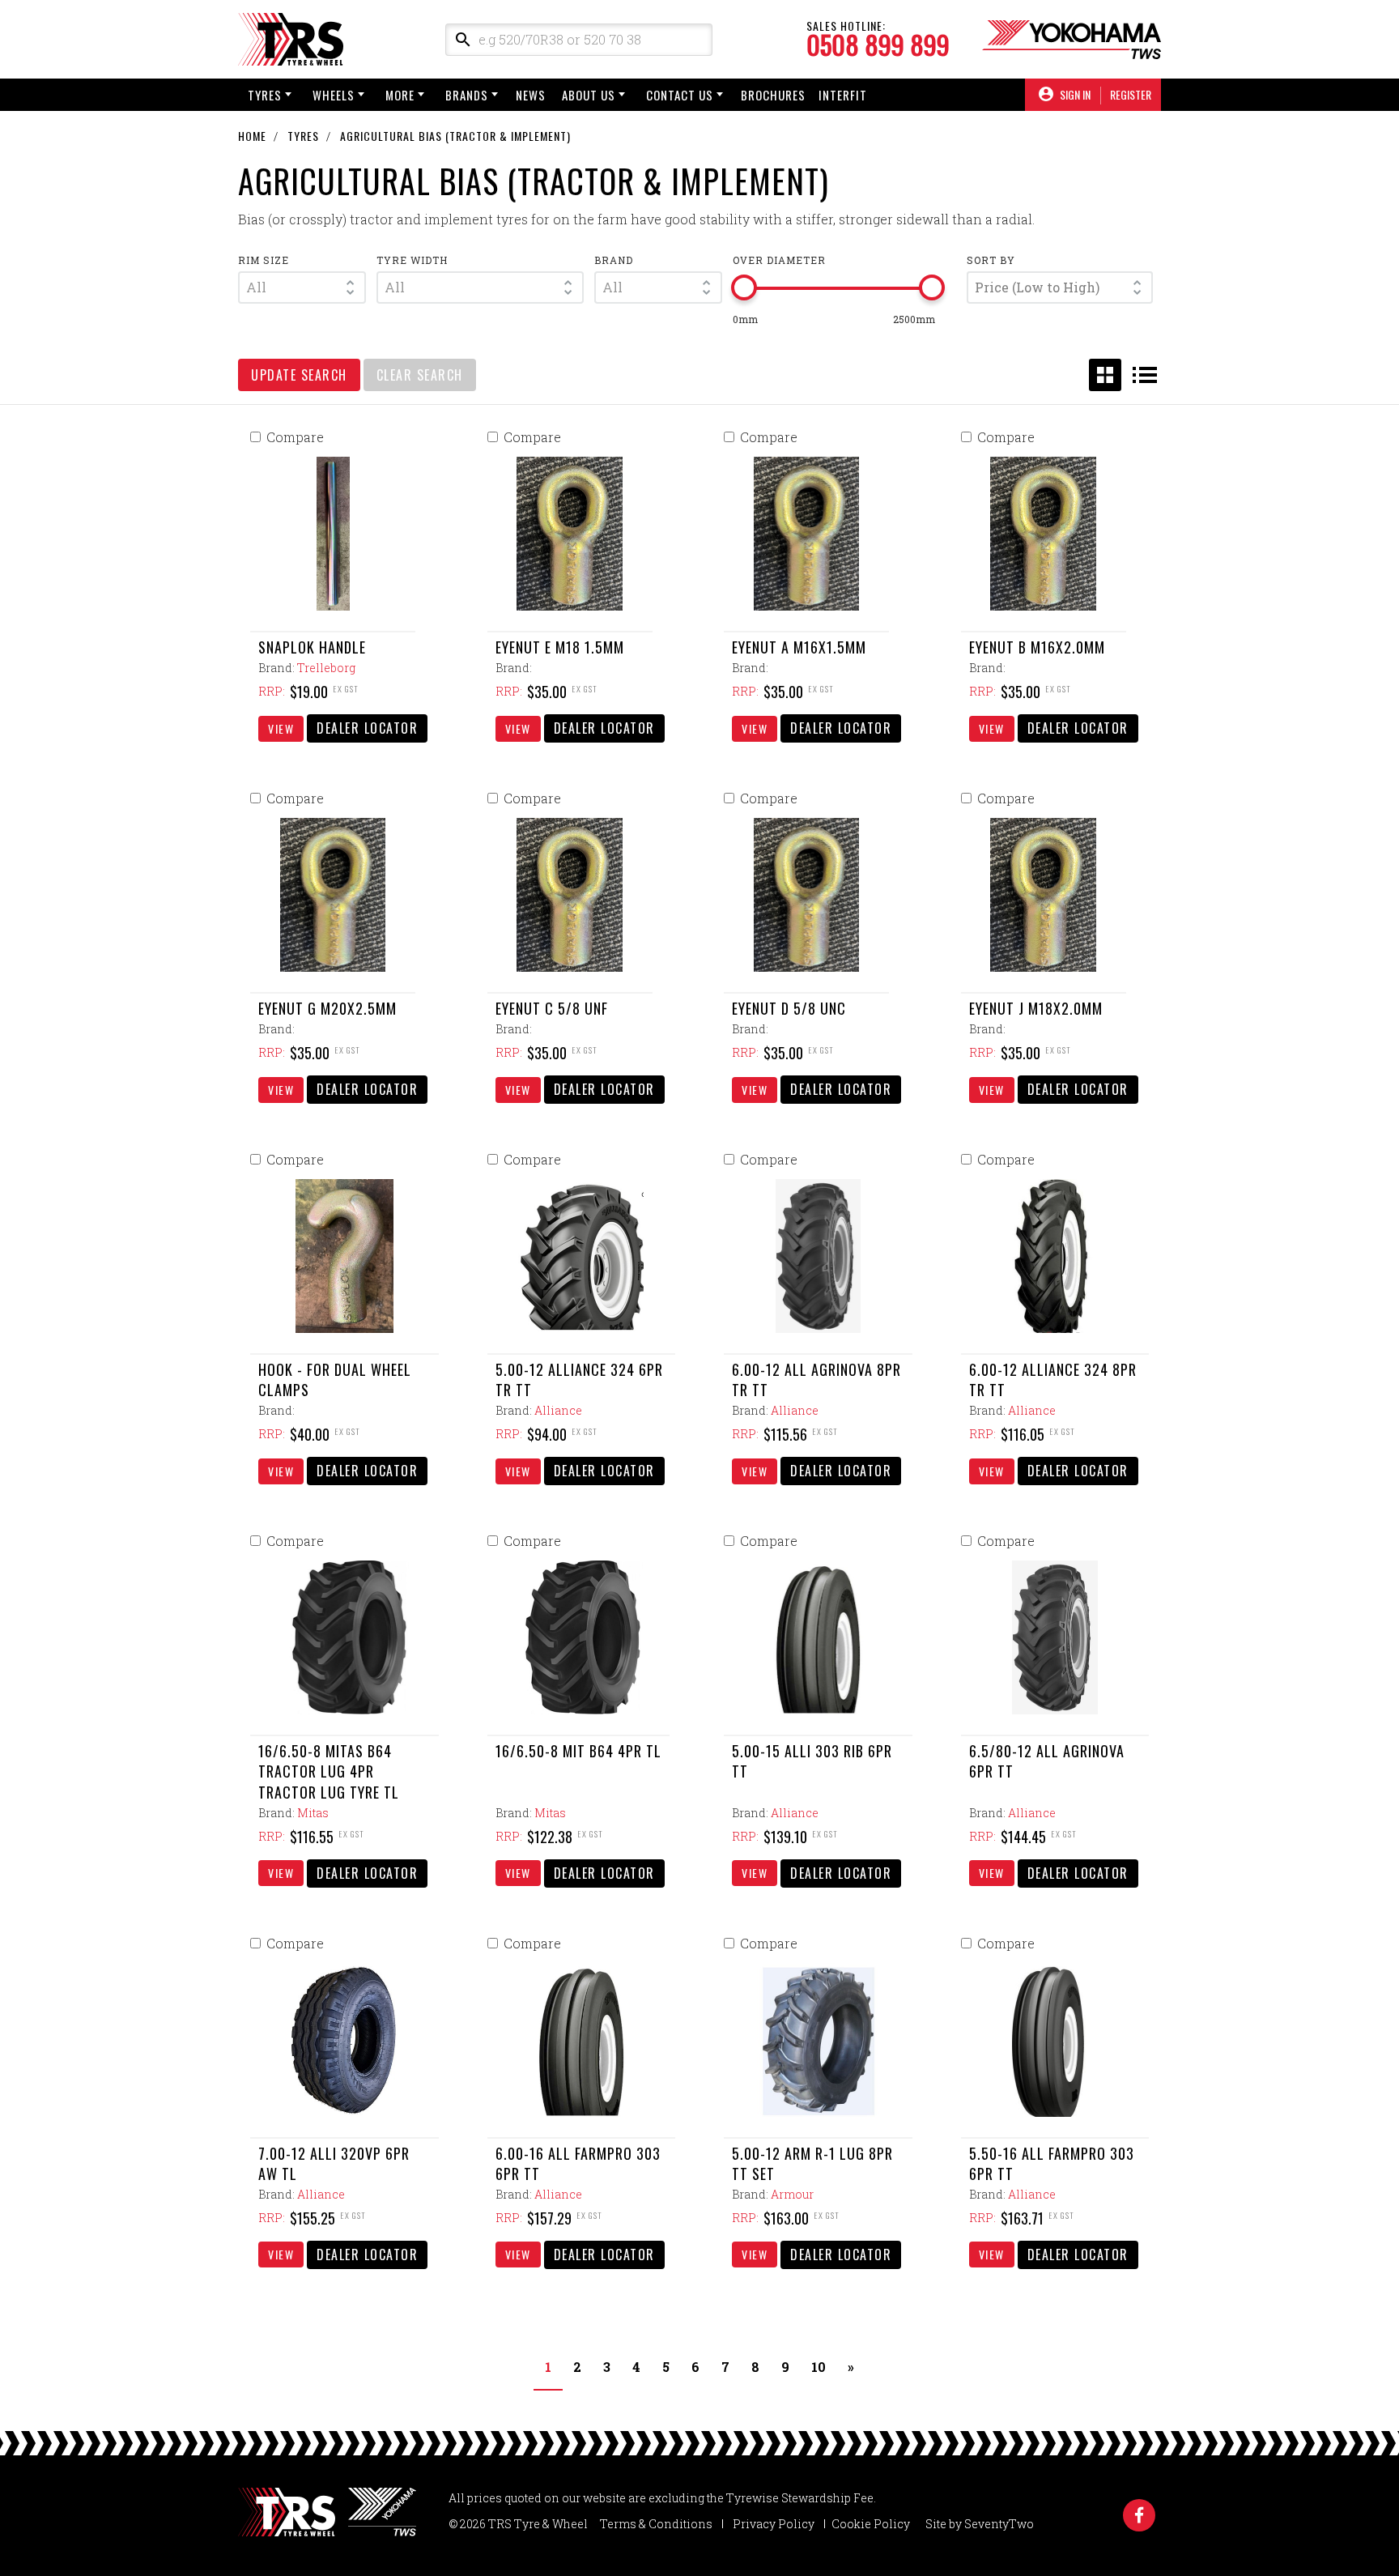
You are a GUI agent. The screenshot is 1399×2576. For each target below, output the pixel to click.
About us (589, 95)
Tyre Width (412, 260)
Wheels (334, 95)
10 (819, 2367)
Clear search (420, 375)
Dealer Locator (367, 728)
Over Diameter (779, 260)
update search (299, 375)
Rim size (264, 260)
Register (1131, 95)
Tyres (265, 95)
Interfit (843, 95)
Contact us (680, 95)
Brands (467, 95)
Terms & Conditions (656, 2524)
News (531, 95)
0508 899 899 (878, 45)
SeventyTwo (999, 2524)
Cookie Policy (871, 2524)
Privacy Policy (774, 2524)
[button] (302, 287)
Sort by (991, 260)
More (400, 95)
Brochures (773, 95)
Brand (614, 260)
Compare (295, 437)
